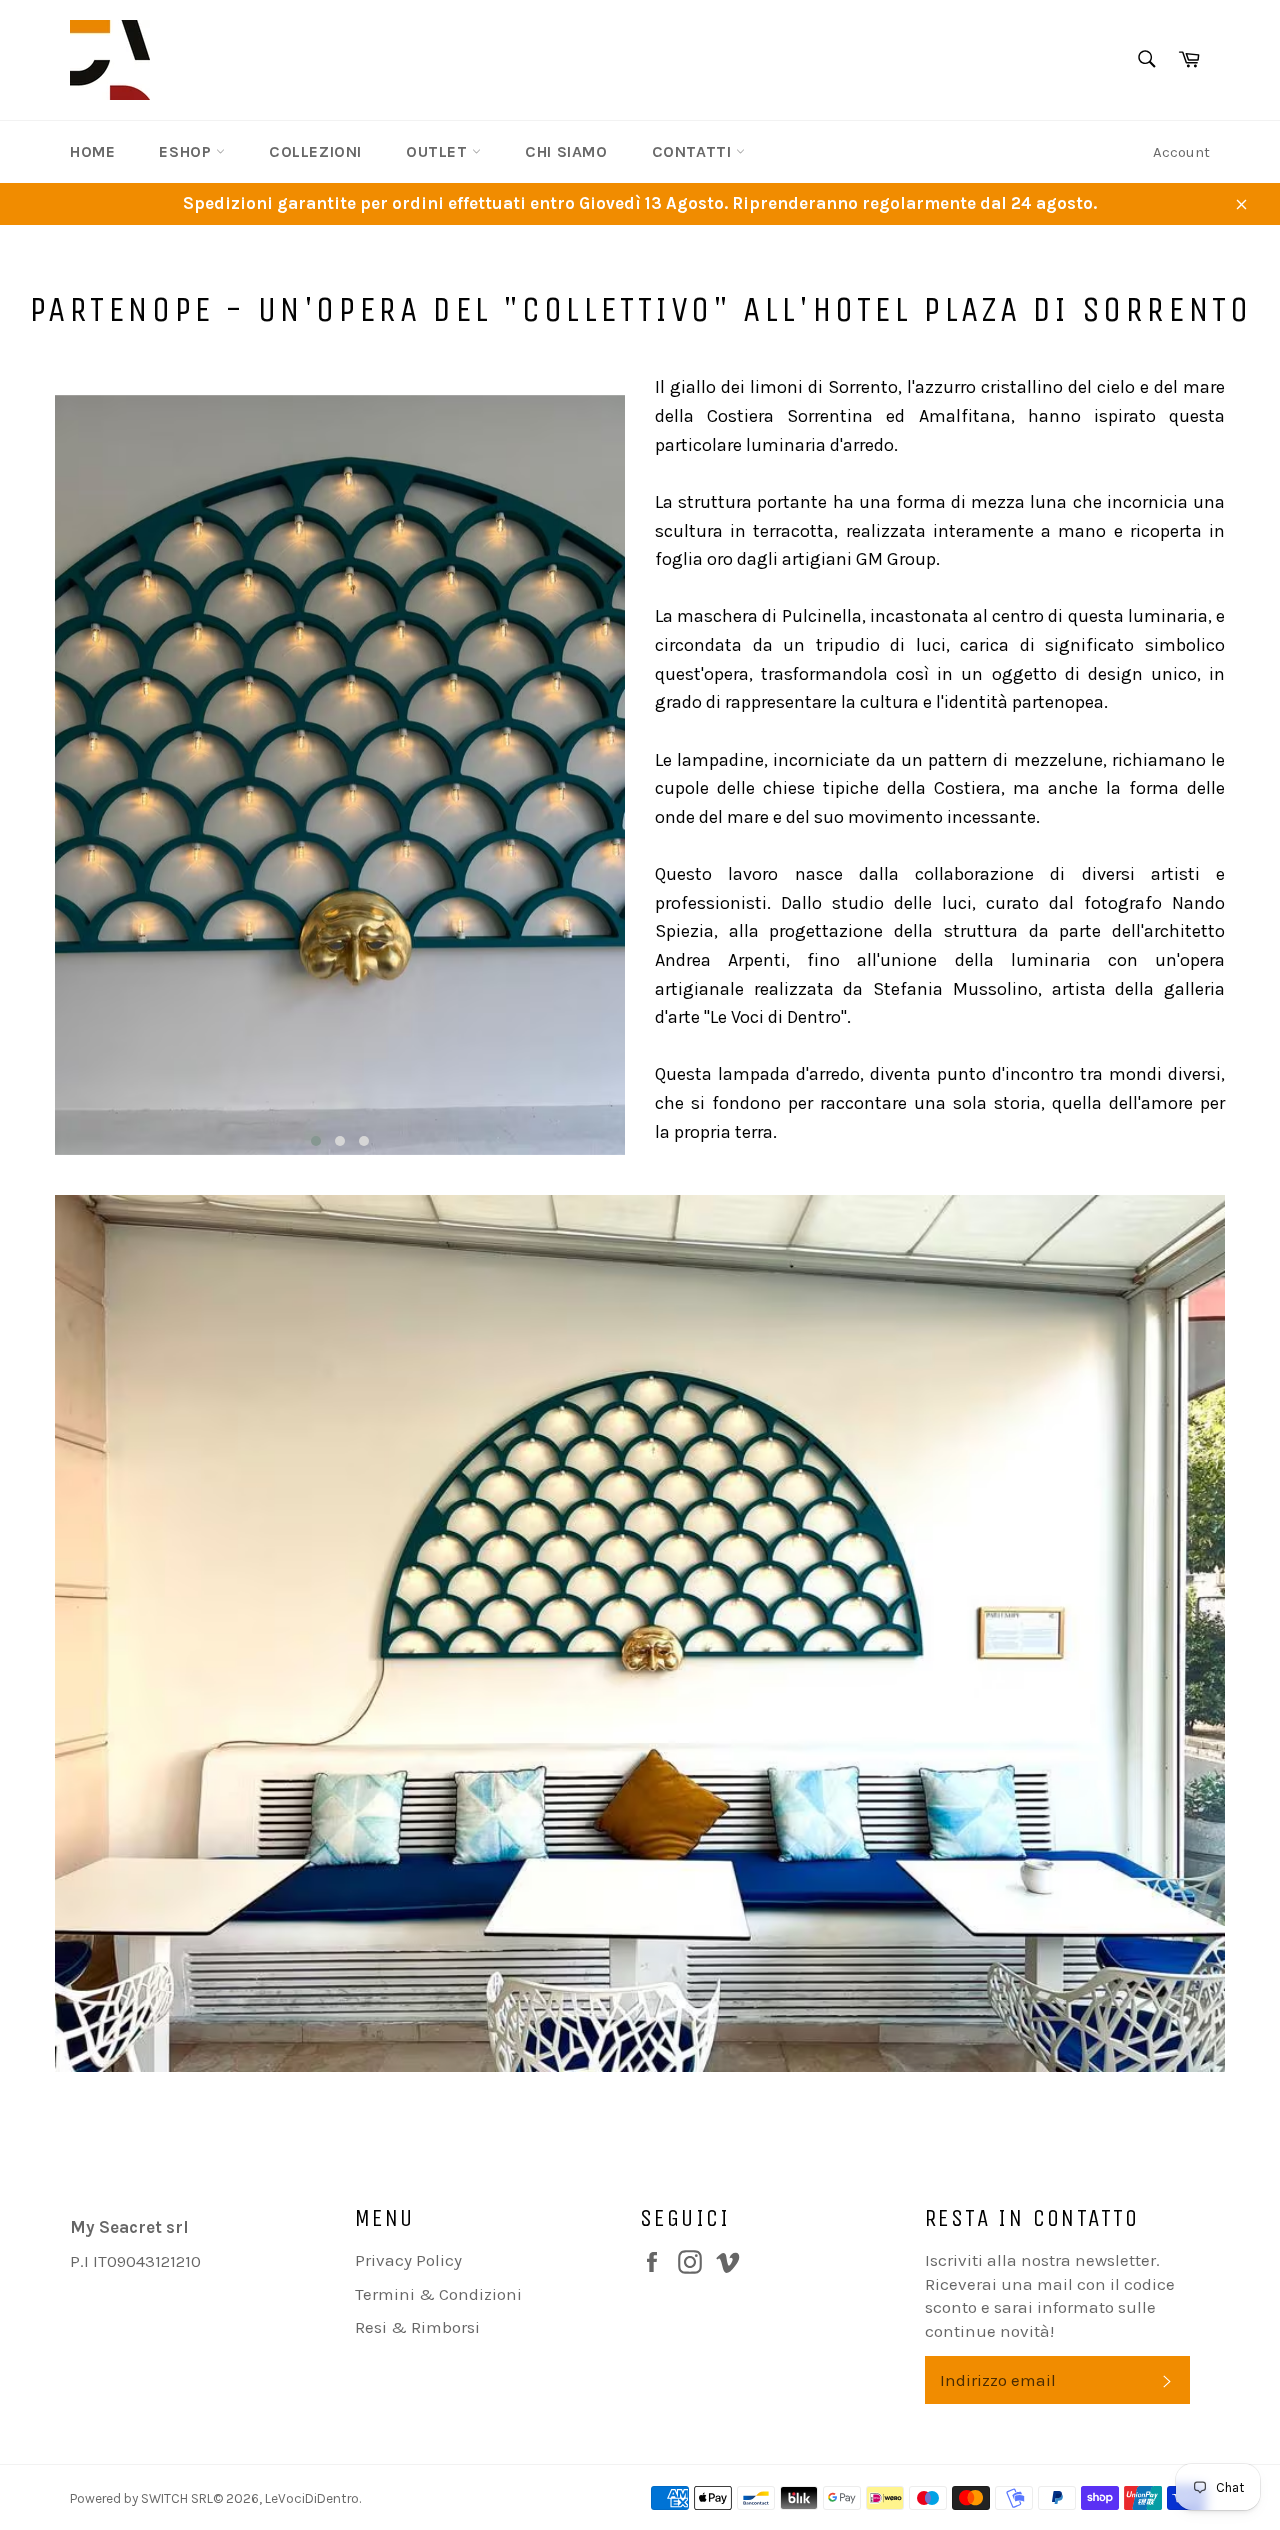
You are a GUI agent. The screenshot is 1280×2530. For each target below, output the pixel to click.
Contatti (694, 151)
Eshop (187, 151)
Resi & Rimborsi (417, 2327)
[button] (316, 1141)
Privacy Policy (408, 2260)
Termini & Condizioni (438, 2294)
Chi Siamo (566, 151)
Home (92, 151)
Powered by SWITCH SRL (141, 2498)
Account (1181, 152)
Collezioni (315, 151)
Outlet (439, 151)
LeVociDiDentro (312, 2498)
